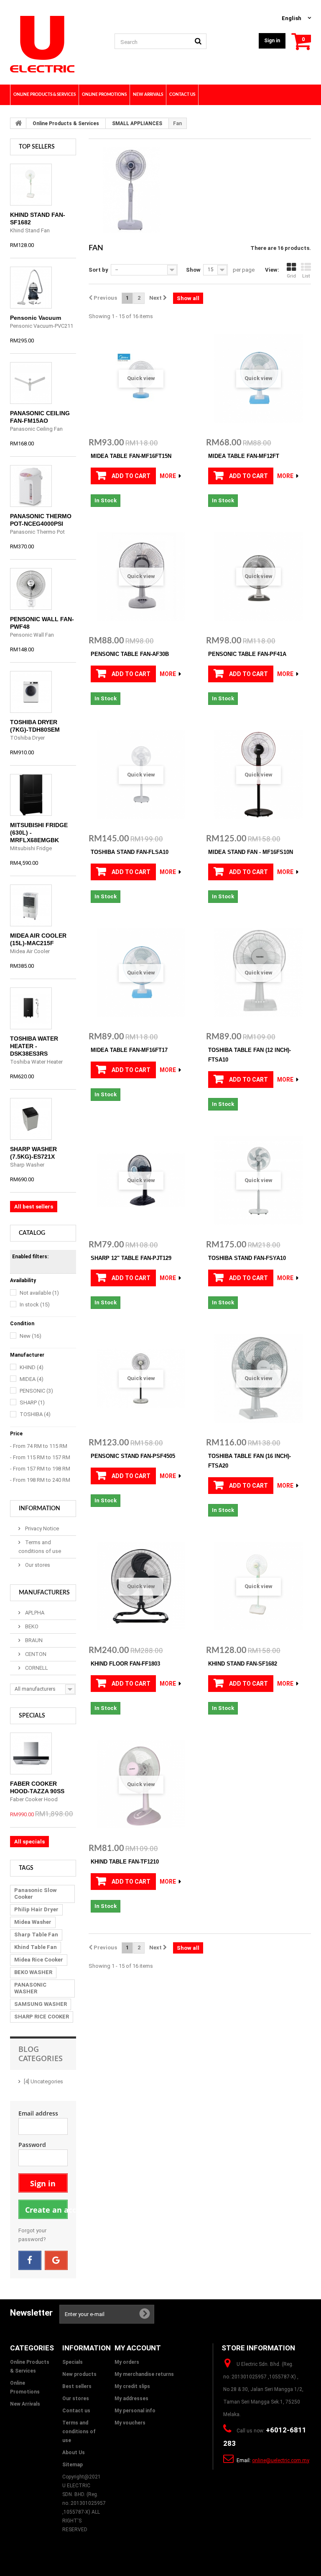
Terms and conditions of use (79, 2432)
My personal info (135, 2411)
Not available (39, 1293)
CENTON (35, 1654)
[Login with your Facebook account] (30, 2260)
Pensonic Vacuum (36, 318)
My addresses (131, 2399)
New (31, 1336)
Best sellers (77, 2386)
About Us (74, 2453)
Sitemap (73, 2465)
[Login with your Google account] (56, 2260)
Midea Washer (33, 1922)
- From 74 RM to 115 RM (39, 1446)
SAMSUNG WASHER (41, 2004)
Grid (291, 276)
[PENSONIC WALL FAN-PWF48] (31, 589)
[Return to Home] (18, 123)
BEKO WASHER (33, 1972)
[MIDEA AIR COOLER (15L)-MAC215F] (31, 905)
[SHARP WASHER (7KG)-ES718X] (31, 1119)
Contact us (76, 2411)
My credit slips (132, 2386)
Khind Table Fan (36, 1947)
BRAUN (33, 1640)
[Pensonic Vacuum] (31, 288)
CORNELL (36, 1668)
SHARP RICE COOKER (42, 2017)
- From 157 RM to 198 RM (40, 1469)
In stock (35, 1305)
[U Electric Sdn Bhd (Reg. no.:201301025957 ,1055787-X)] (56, 44)
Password (32, 2145)
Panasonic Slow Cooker (36, 1893)
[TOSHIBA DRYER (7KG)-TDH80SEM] (31, 692)
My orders (127, 2362)
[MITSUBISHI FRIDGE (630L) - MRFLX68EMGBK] (31, 795)
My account (138, 2348)
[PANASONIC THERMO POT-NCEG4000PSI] (31, 486)
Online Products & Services (66, 123)
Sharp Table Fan (36, 1935)
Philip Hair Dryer (36, 1909)
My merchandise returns (144, 2374)
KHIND (32, 1367)
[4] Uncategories (43, 2081)
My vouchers (130, 2423)
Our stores (37, 1565)
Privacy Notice (41, 1528)
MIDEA (32, 1379)
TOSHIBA (35, 1414)
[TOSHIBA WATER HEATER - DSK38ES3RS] (31, 1008)
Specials (32, 1716)
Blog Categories (41, 2054)
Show (193, 270)
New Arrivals (25, 2404)
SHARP (32, 1402)
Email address (38, 2113)
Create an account (46, 2210)
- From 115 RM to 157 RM (40, 1457)
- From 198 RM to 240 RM (40, 1480)
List (306, 276)
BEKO (31, 1626)
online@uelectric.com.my (281, 2460)
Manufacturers (44, 1593)
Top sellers (37, 147)
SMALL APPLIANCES (137, 123)
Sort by (98, 270)
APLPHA (34, 1613)
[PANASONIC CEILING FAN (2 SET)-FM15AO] (31, 383)
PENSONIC (36, 1391)
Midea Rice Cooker (39, 1960)
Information (39, 1509)
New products (79, 2374)
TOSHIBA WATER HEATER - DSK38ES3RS (34, 1046)
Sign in (272, 41)
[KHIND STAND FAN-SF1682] (31, 185)
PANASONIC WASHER (30, 1988)
